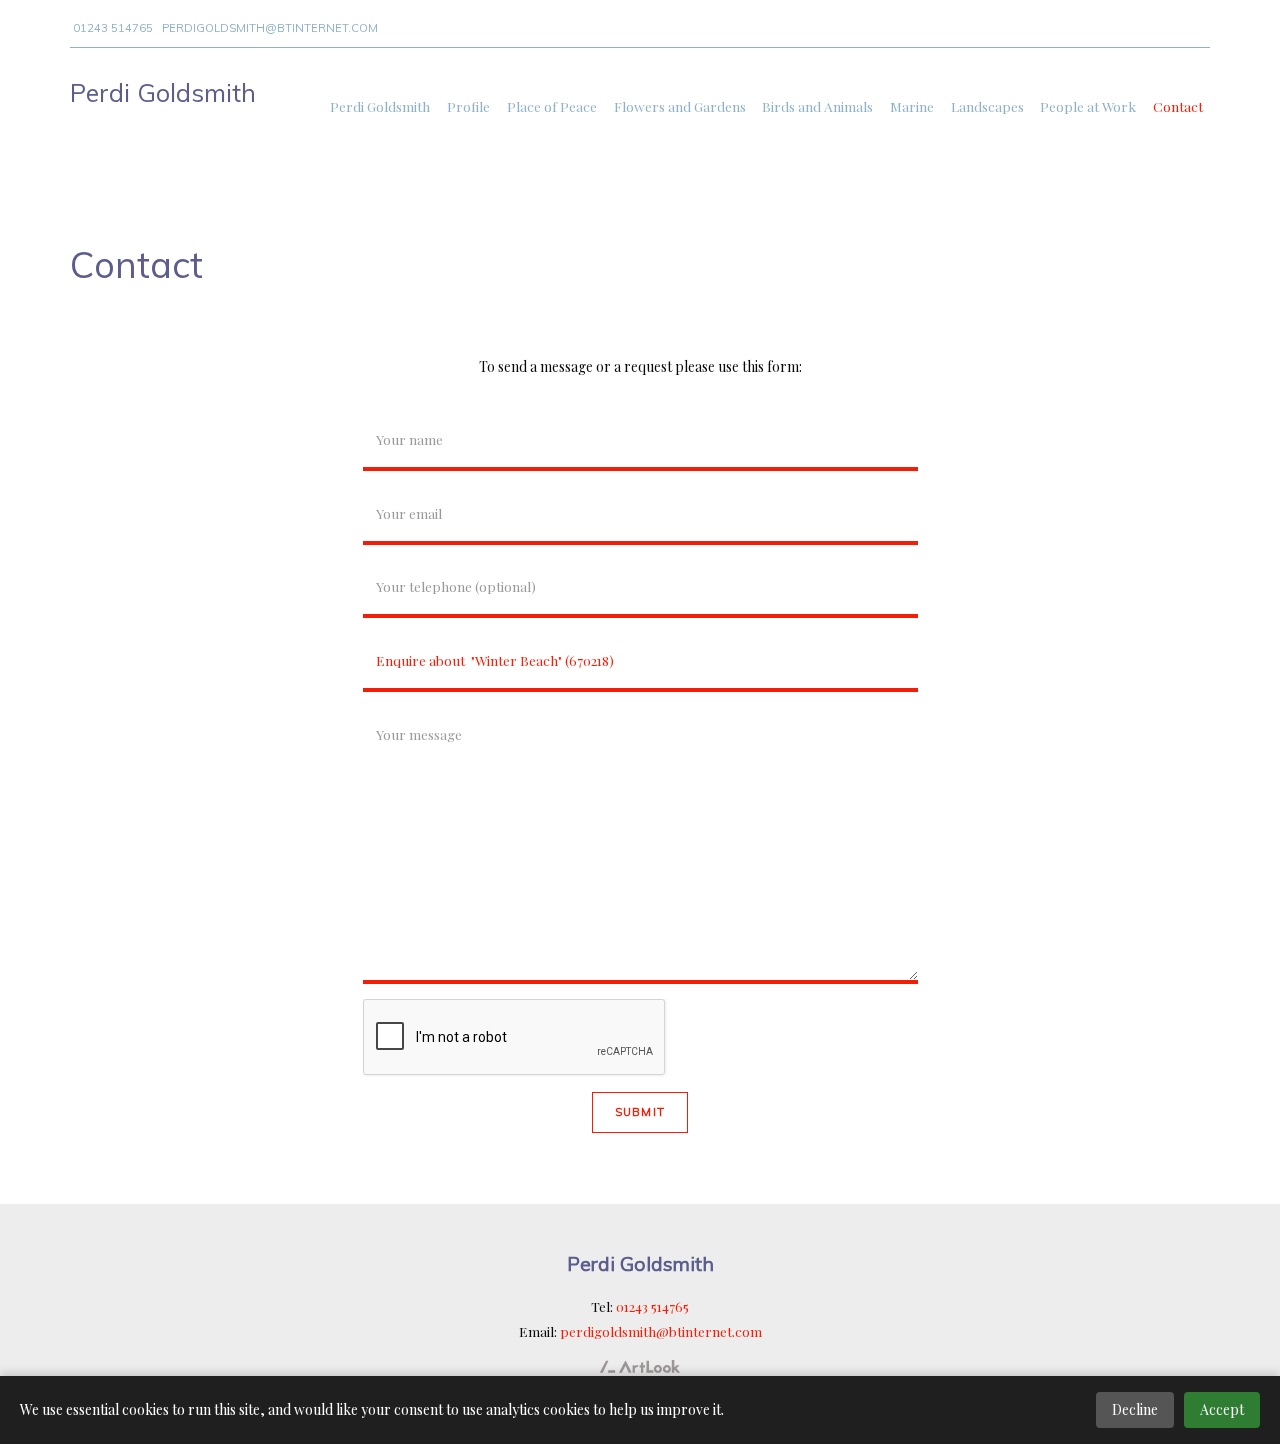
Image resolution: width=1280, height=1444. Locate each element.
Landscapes (987, 106)
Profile (468, 106)
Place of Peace (552, 106)
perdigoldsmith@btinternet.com (270, 28)
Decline (1135, 1409)
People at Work (1088, 106)
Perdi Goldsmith (380, 106)
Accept (1222, 1409)
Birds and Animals (817, 106)
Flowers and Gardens (680, 106)
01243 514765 (113, 28)
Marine (912, 106)
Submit (640, 1112)
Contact (1178, 106)
